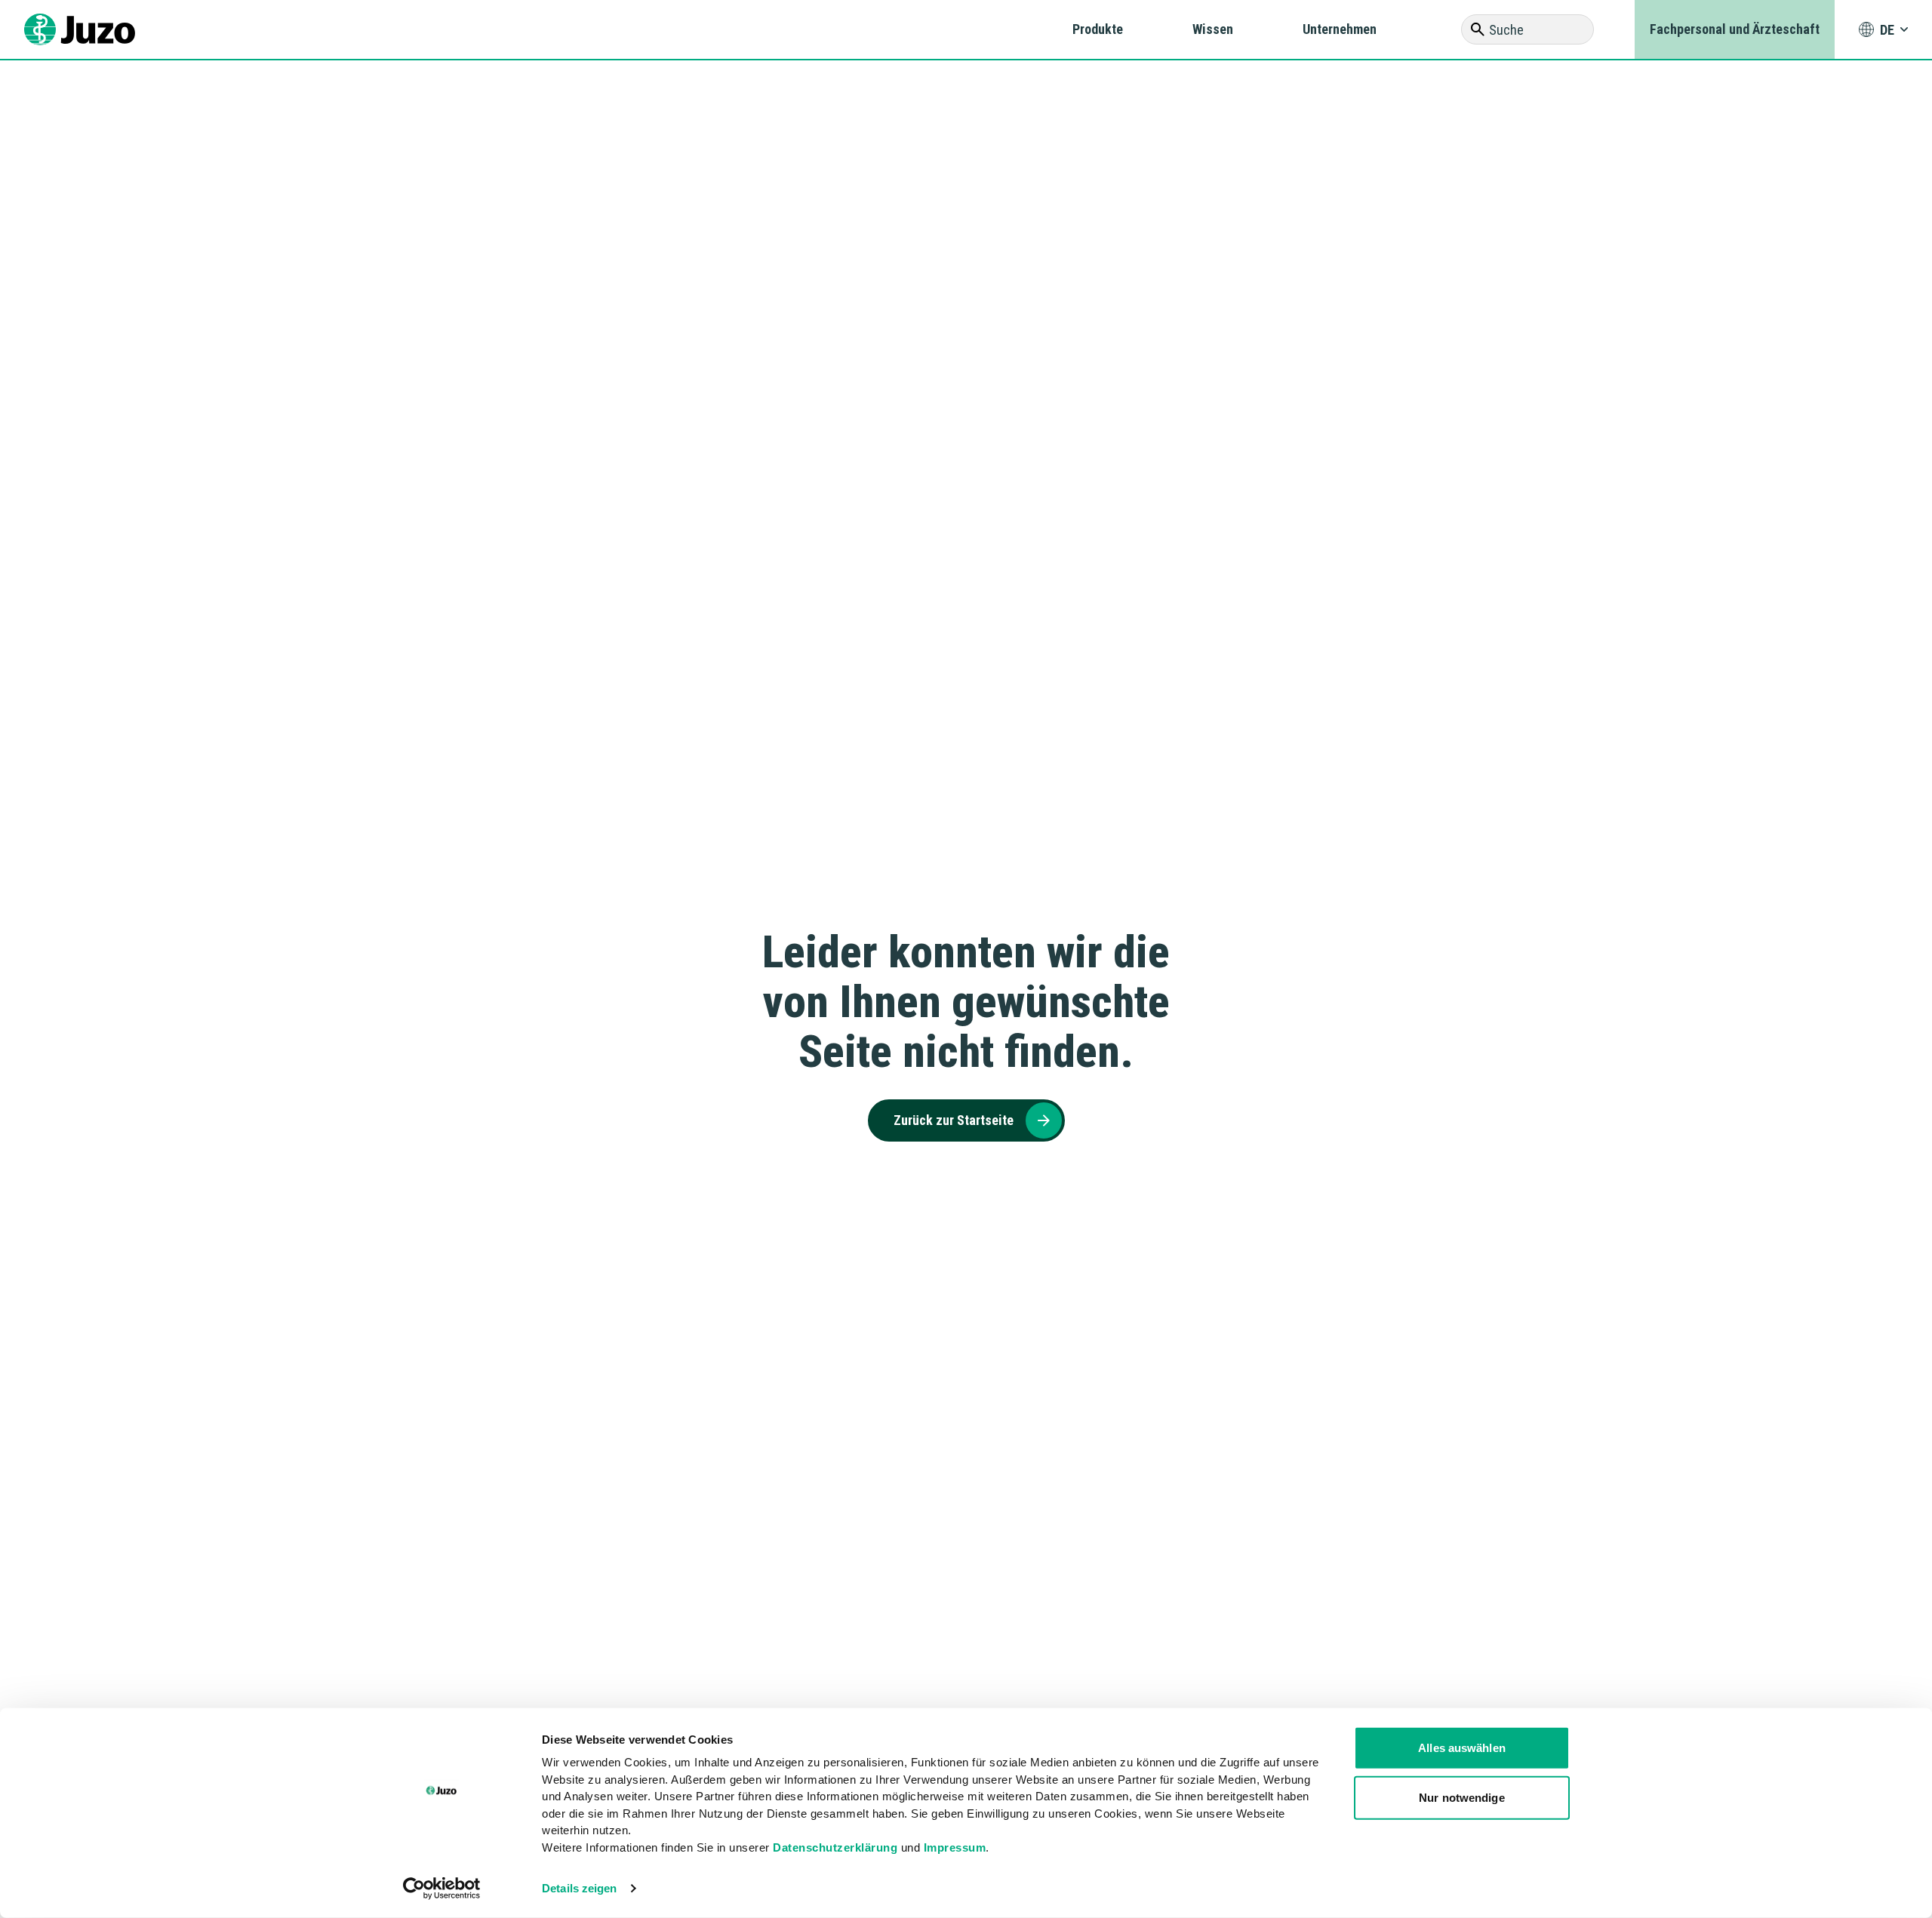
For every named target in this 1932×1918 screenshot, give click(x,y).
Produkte (1098, 29)
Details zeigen (579, 1888)
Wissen (1213, 29)
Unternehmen (1340, 29)
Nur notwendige (1461, 1797)
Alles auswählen (1462, 1748)
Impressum (955, 1847)
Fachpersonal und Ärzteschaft (1735, 29)
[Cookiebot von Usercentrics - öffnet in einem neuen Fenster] (442, 1889)
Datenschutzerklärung (835, 1847)
